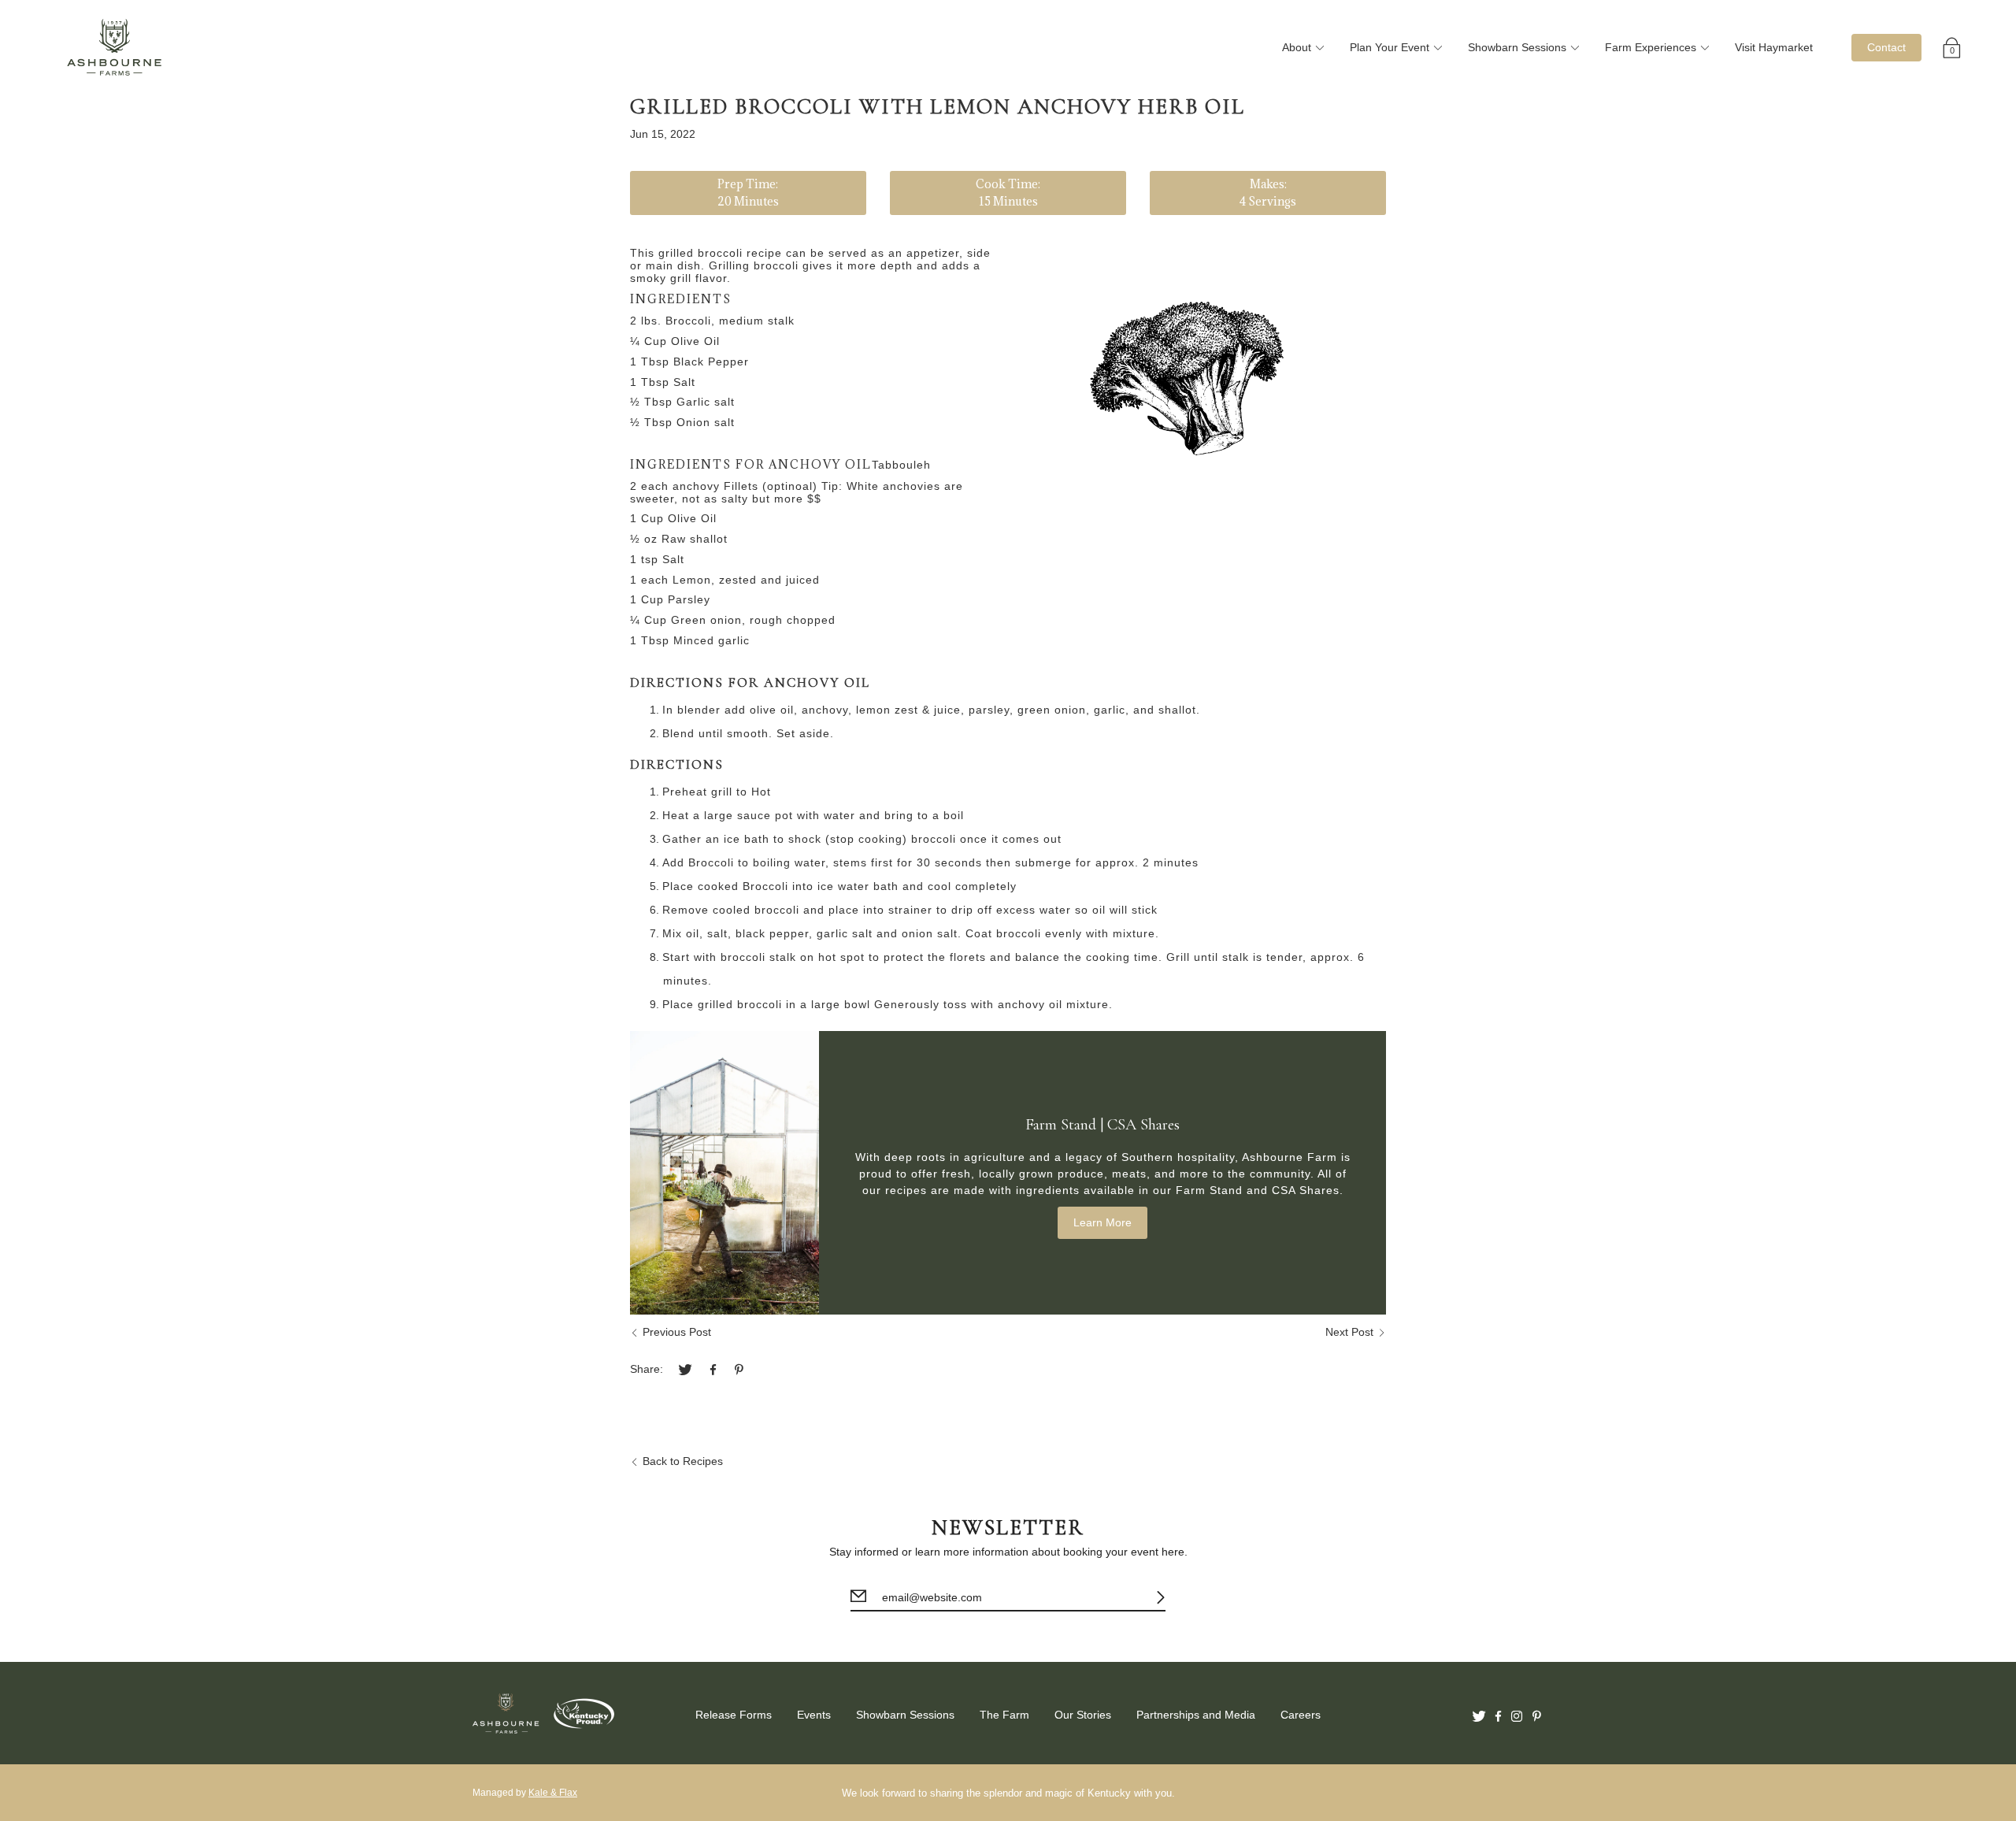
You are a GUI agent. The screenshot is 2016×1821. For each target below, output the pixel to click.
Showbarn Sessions (1517, 47)
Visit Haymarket (1774, 47)
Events (814, 1715)
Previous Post (677, 1332)
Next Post (1349, 1332)
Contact (1886, 47)
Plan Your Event (1390, 47)
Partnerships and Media (1196, 1715)
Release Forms (734, 1715)
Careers (1301, 1715)
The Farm (1004, 1715)
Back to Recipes (683, 1461)
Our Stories (1083, 1715)
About (1297, 47)
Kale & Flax (553, 1793)
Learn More (1102, 1222)
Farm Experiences (1651, 47)
